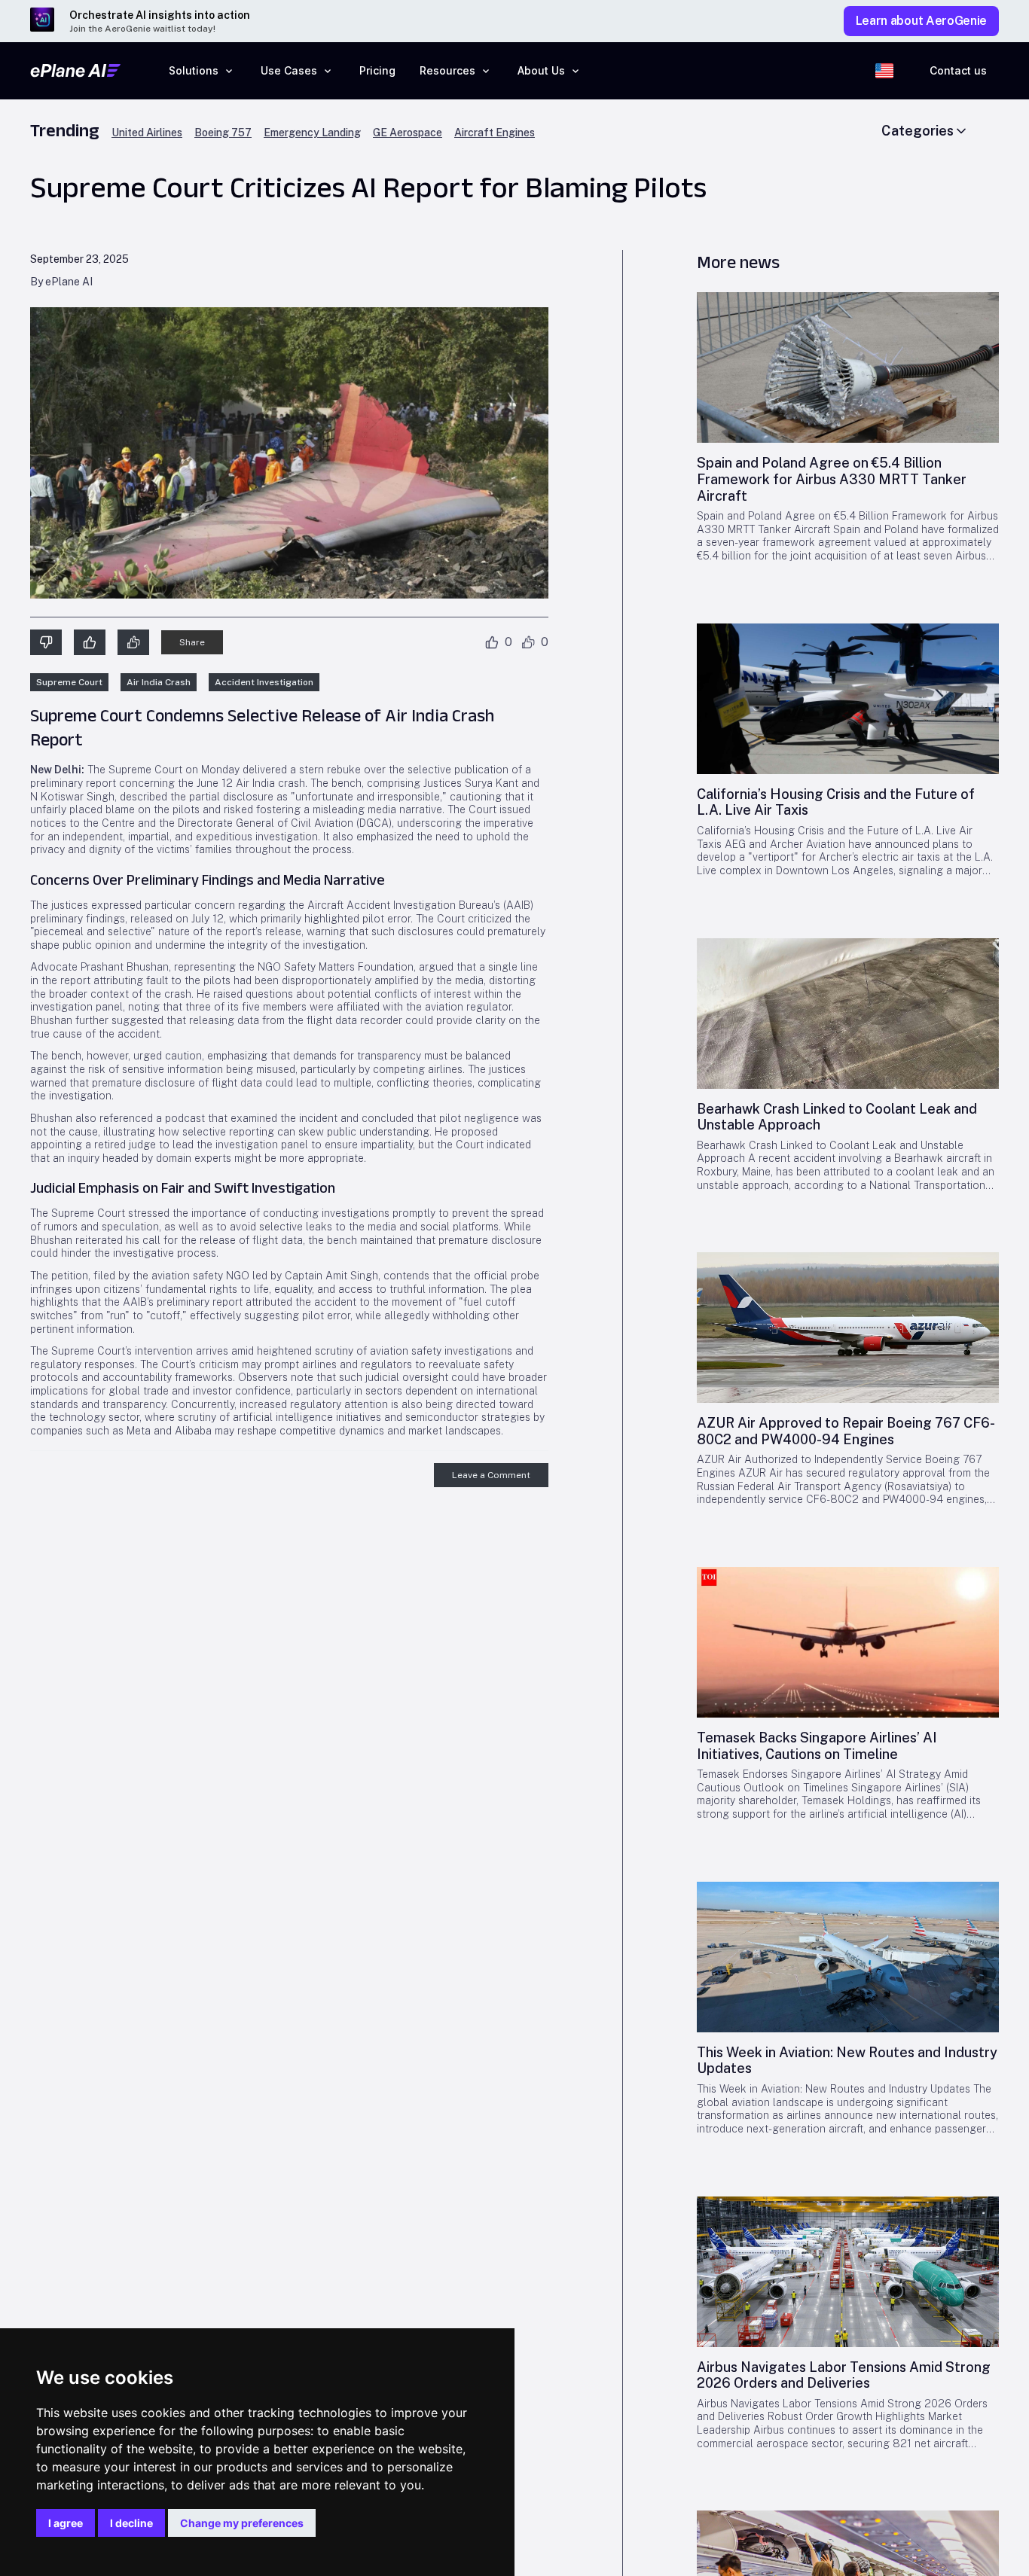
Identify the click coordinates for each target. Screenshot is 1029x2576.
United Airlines (147, 133)
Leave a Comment (491, 1475)
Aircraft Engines (495, 133)
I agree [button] (66, 2523)
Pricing (377, 70)
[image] (848, 367)
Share (192, 642)
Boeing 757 (223, 133)
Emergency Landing (312, 133)
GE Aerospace (408, 133)
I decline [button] (131, 2523)
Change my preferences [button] (242, 2523)
